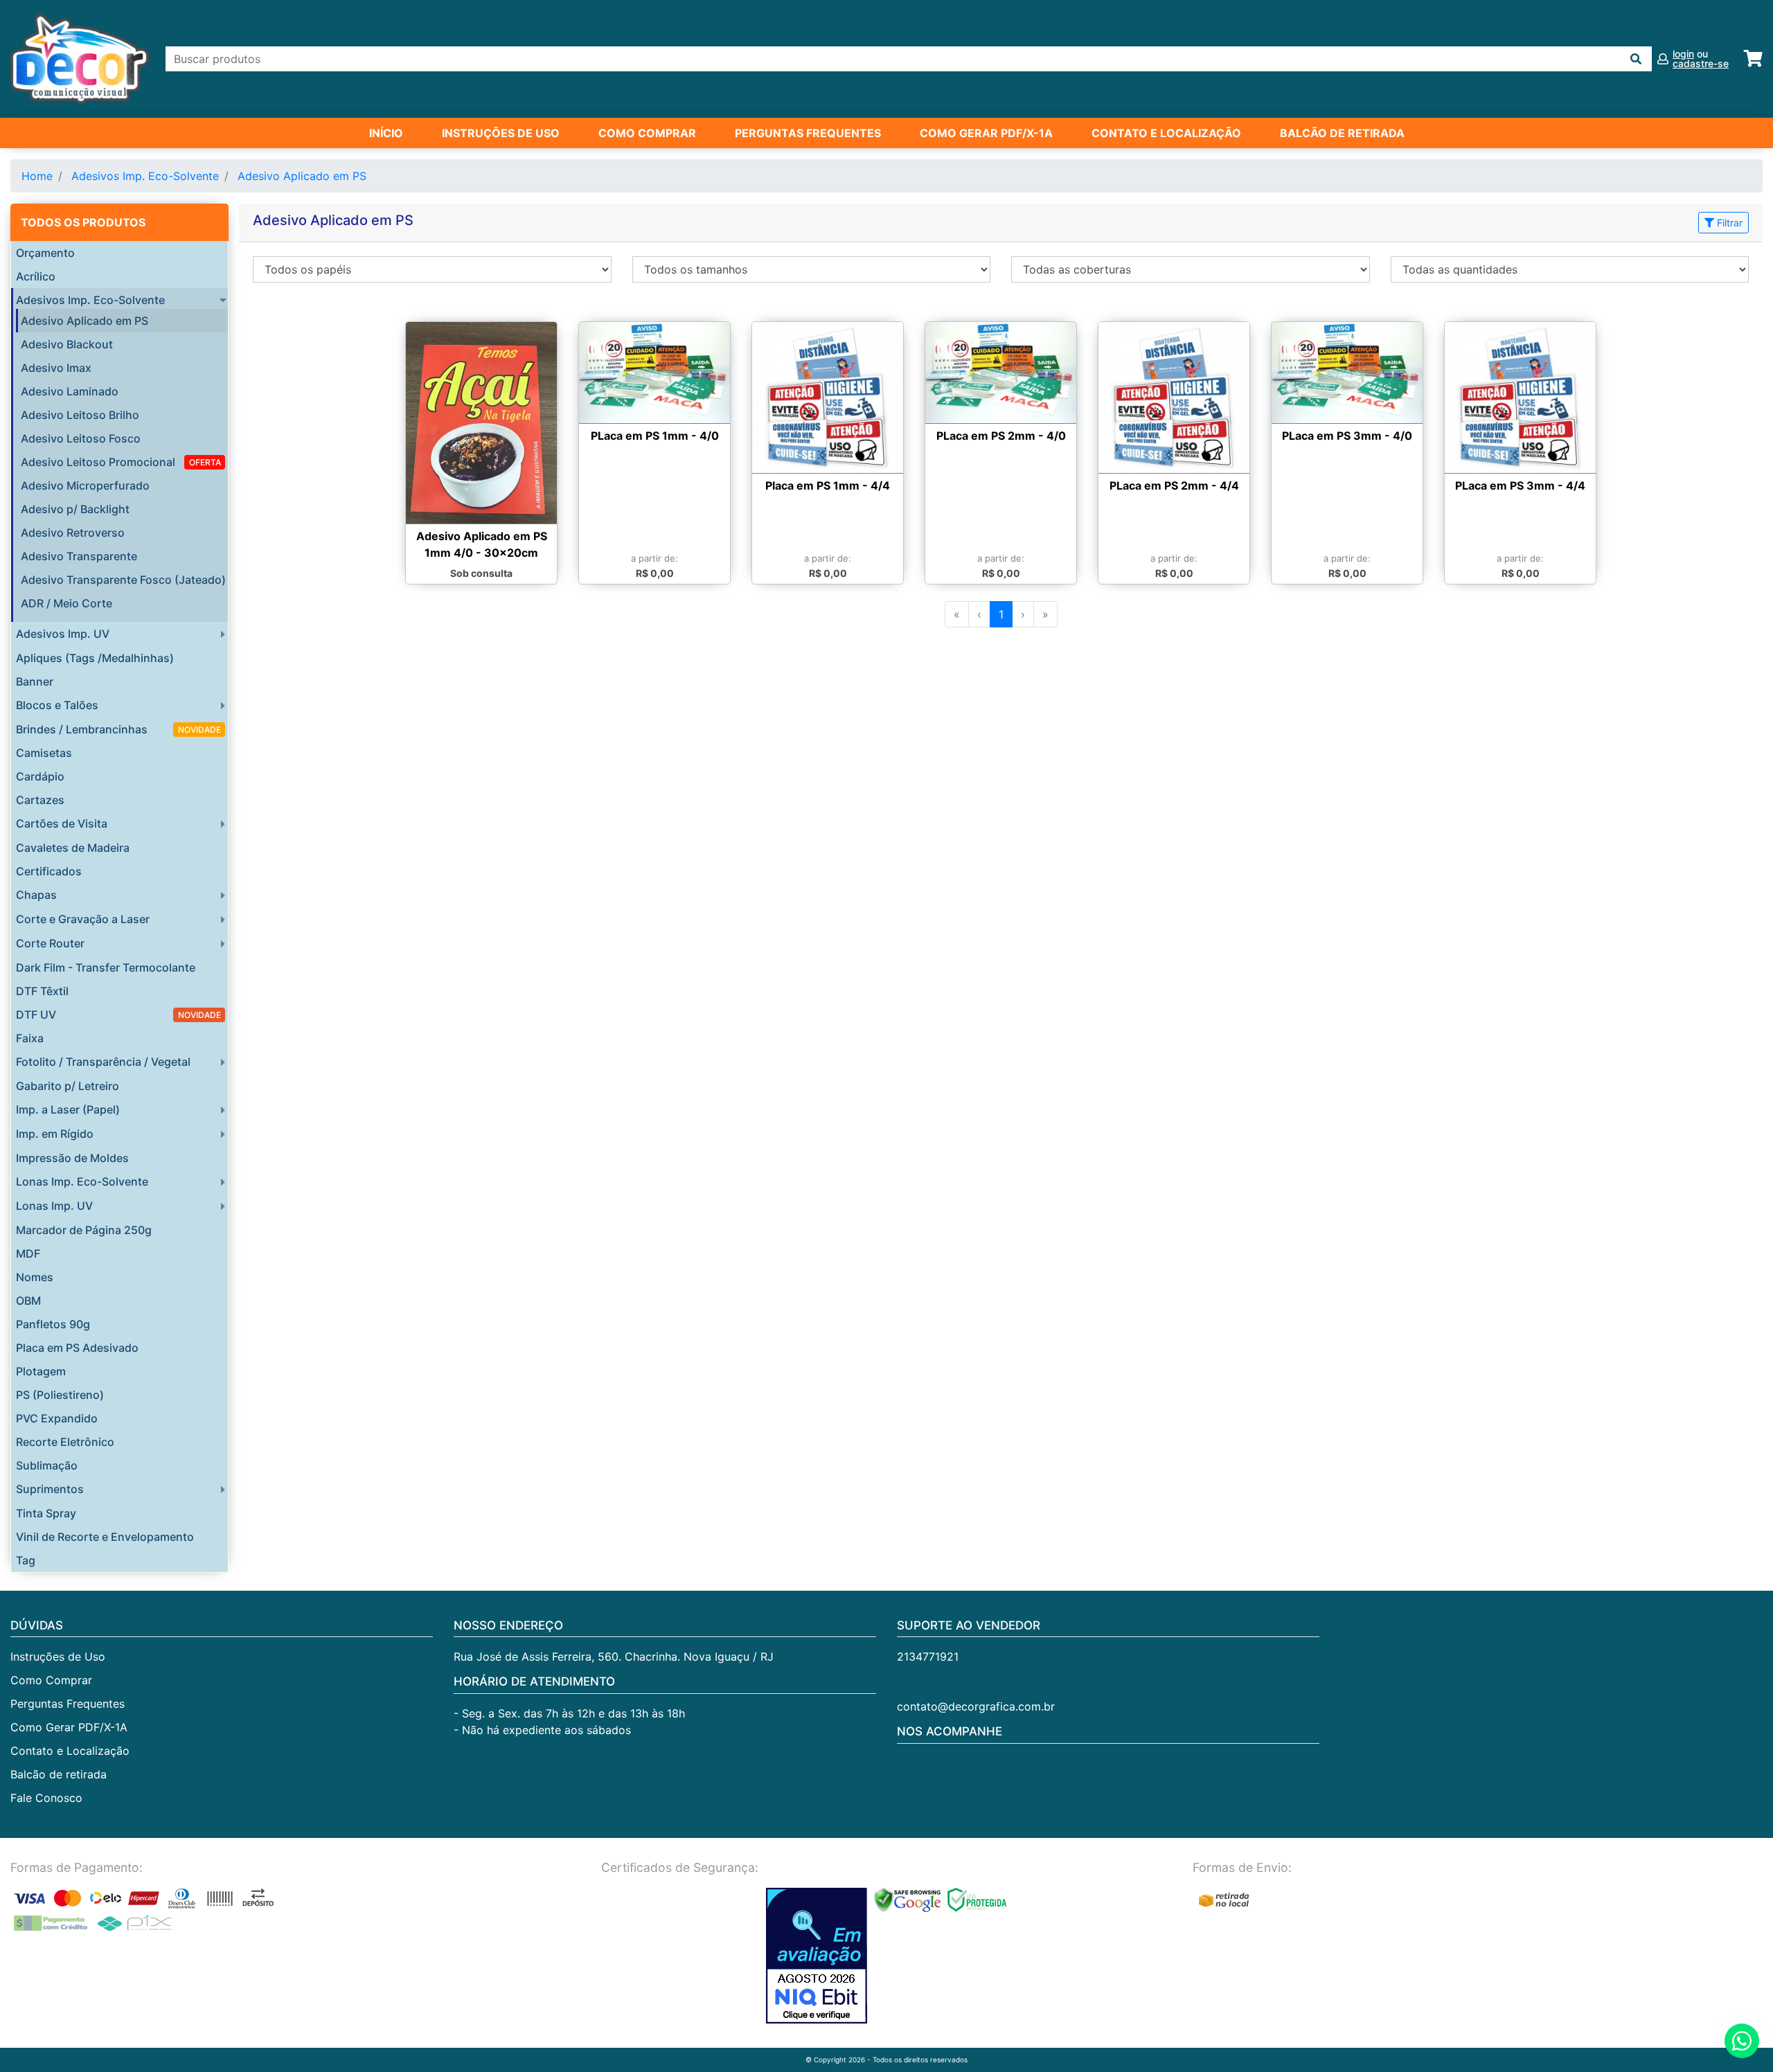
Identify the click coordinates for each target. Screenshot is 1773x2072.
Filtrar (1728, 223)
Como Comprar (647, 133)
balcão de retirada (1342, 133)
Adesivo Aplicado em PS (302, 176)
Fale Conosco (46, 1798)
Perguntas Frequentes (808, 133)
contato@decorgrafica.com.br (976, 1706)
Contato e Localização (1166, 133)
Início (386, 133)
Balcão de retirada (59, 1774)
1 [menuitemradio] (1001, 614)
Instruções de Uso (501, 133)
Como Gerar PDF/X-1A (986, 133)
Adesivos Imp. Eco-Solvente (145, 176)
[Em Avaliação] (817, 1956)
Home (37, 176)
